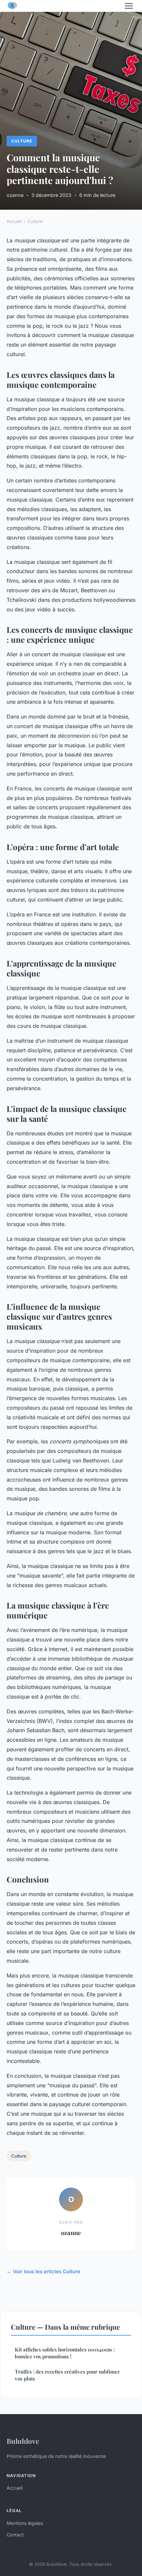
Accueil (14, 221)
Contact (15, 2535)
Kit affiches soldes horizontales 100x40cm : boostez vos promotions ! (65, 2353)
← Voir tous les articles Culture (43, 2271)
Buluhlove (23, 2441)
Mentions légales (25, 2523)
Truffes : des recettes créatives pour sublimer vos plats (67, 2375)
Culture (22, 141)
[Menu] (129, 6)
